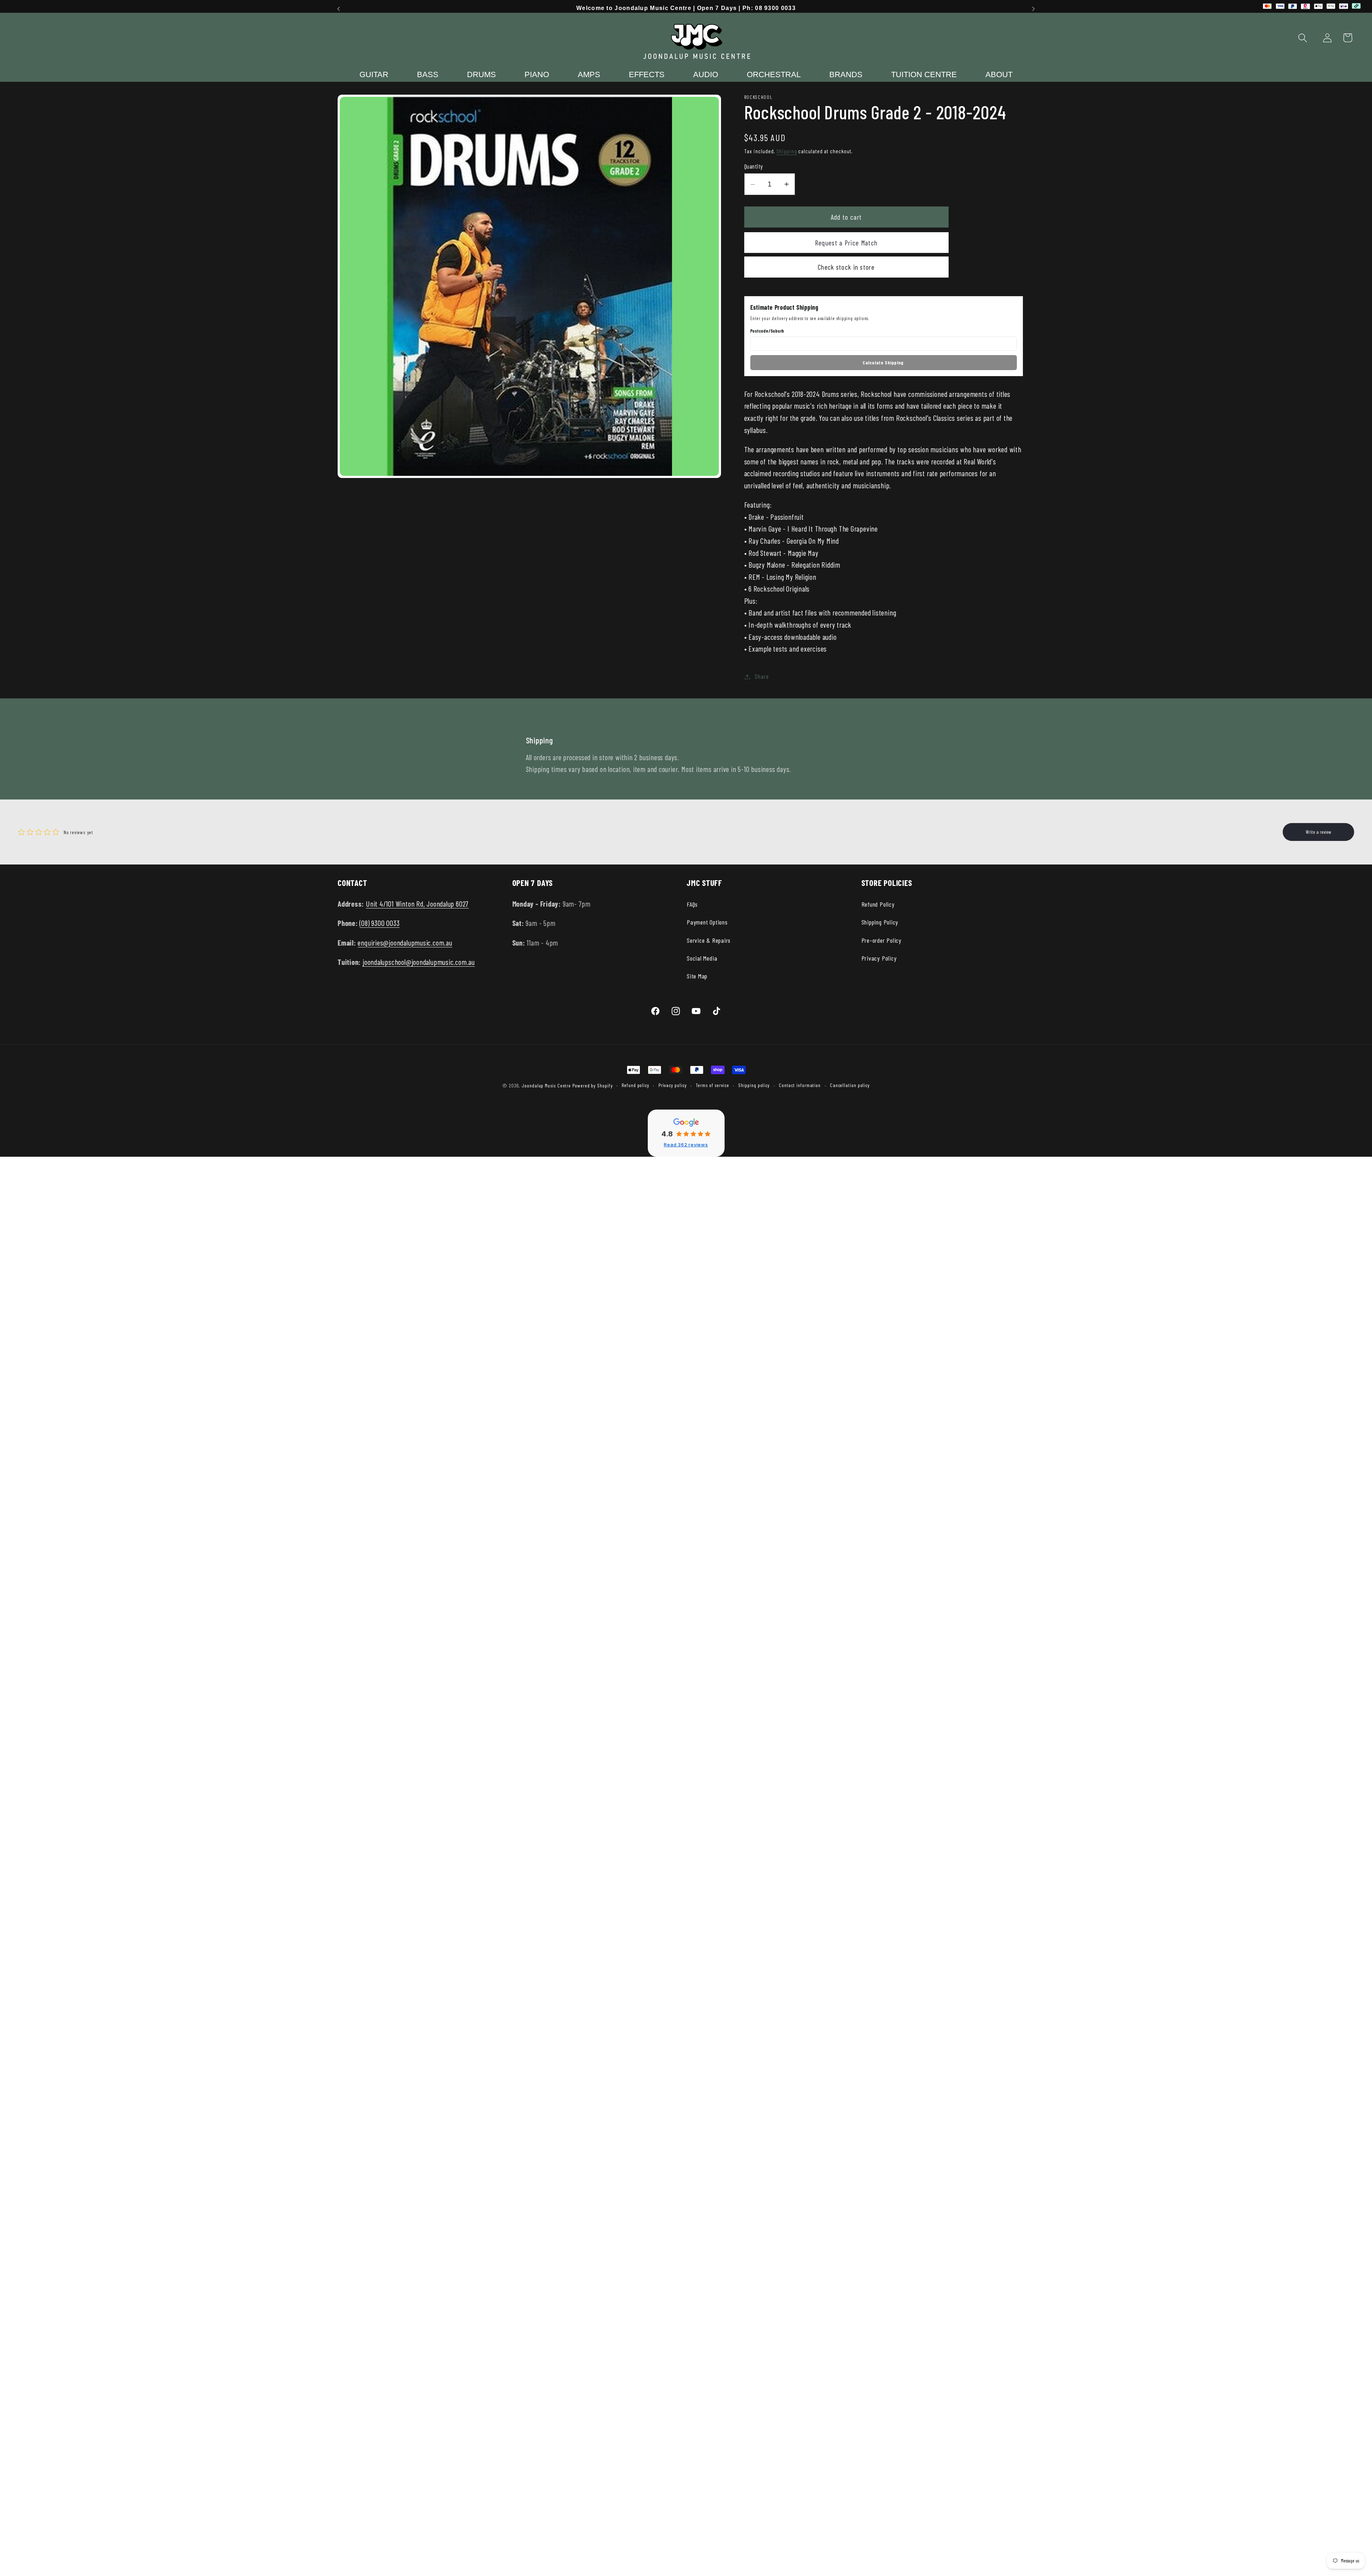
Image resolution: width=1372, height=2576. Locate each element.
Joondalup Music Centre (546, 1085)
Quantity (754, 166)
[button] (1303, 38)
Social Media (702, 958)
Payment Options (707, 922)
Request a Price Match (846, 243)
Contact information (800, 1085)
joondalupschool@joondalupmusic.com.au (419, 962)
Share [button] (762, 677)
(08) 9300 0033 (379, 923)
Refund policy (635, 1085)
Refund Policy (878, 904)
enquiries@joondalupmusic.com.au (405, 943)
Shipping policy (754, 1085)
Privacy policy (673, 1085)
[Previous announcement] (339, 9)
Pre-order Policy (881, 940)
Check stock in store (846, 267)
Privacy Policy (879, 958)
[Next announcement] (1034, 9)
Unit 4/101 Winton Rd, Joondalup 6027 (417, 904)
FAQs (692, 904)
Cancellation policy (850, 1085)
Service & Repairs (709, 940)
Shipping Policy (880, 922)
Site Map (697, 976)
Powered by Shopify (592, 1085)
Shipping (787, 151)
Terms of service (712, 1085)
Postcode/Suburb (767, 331)
